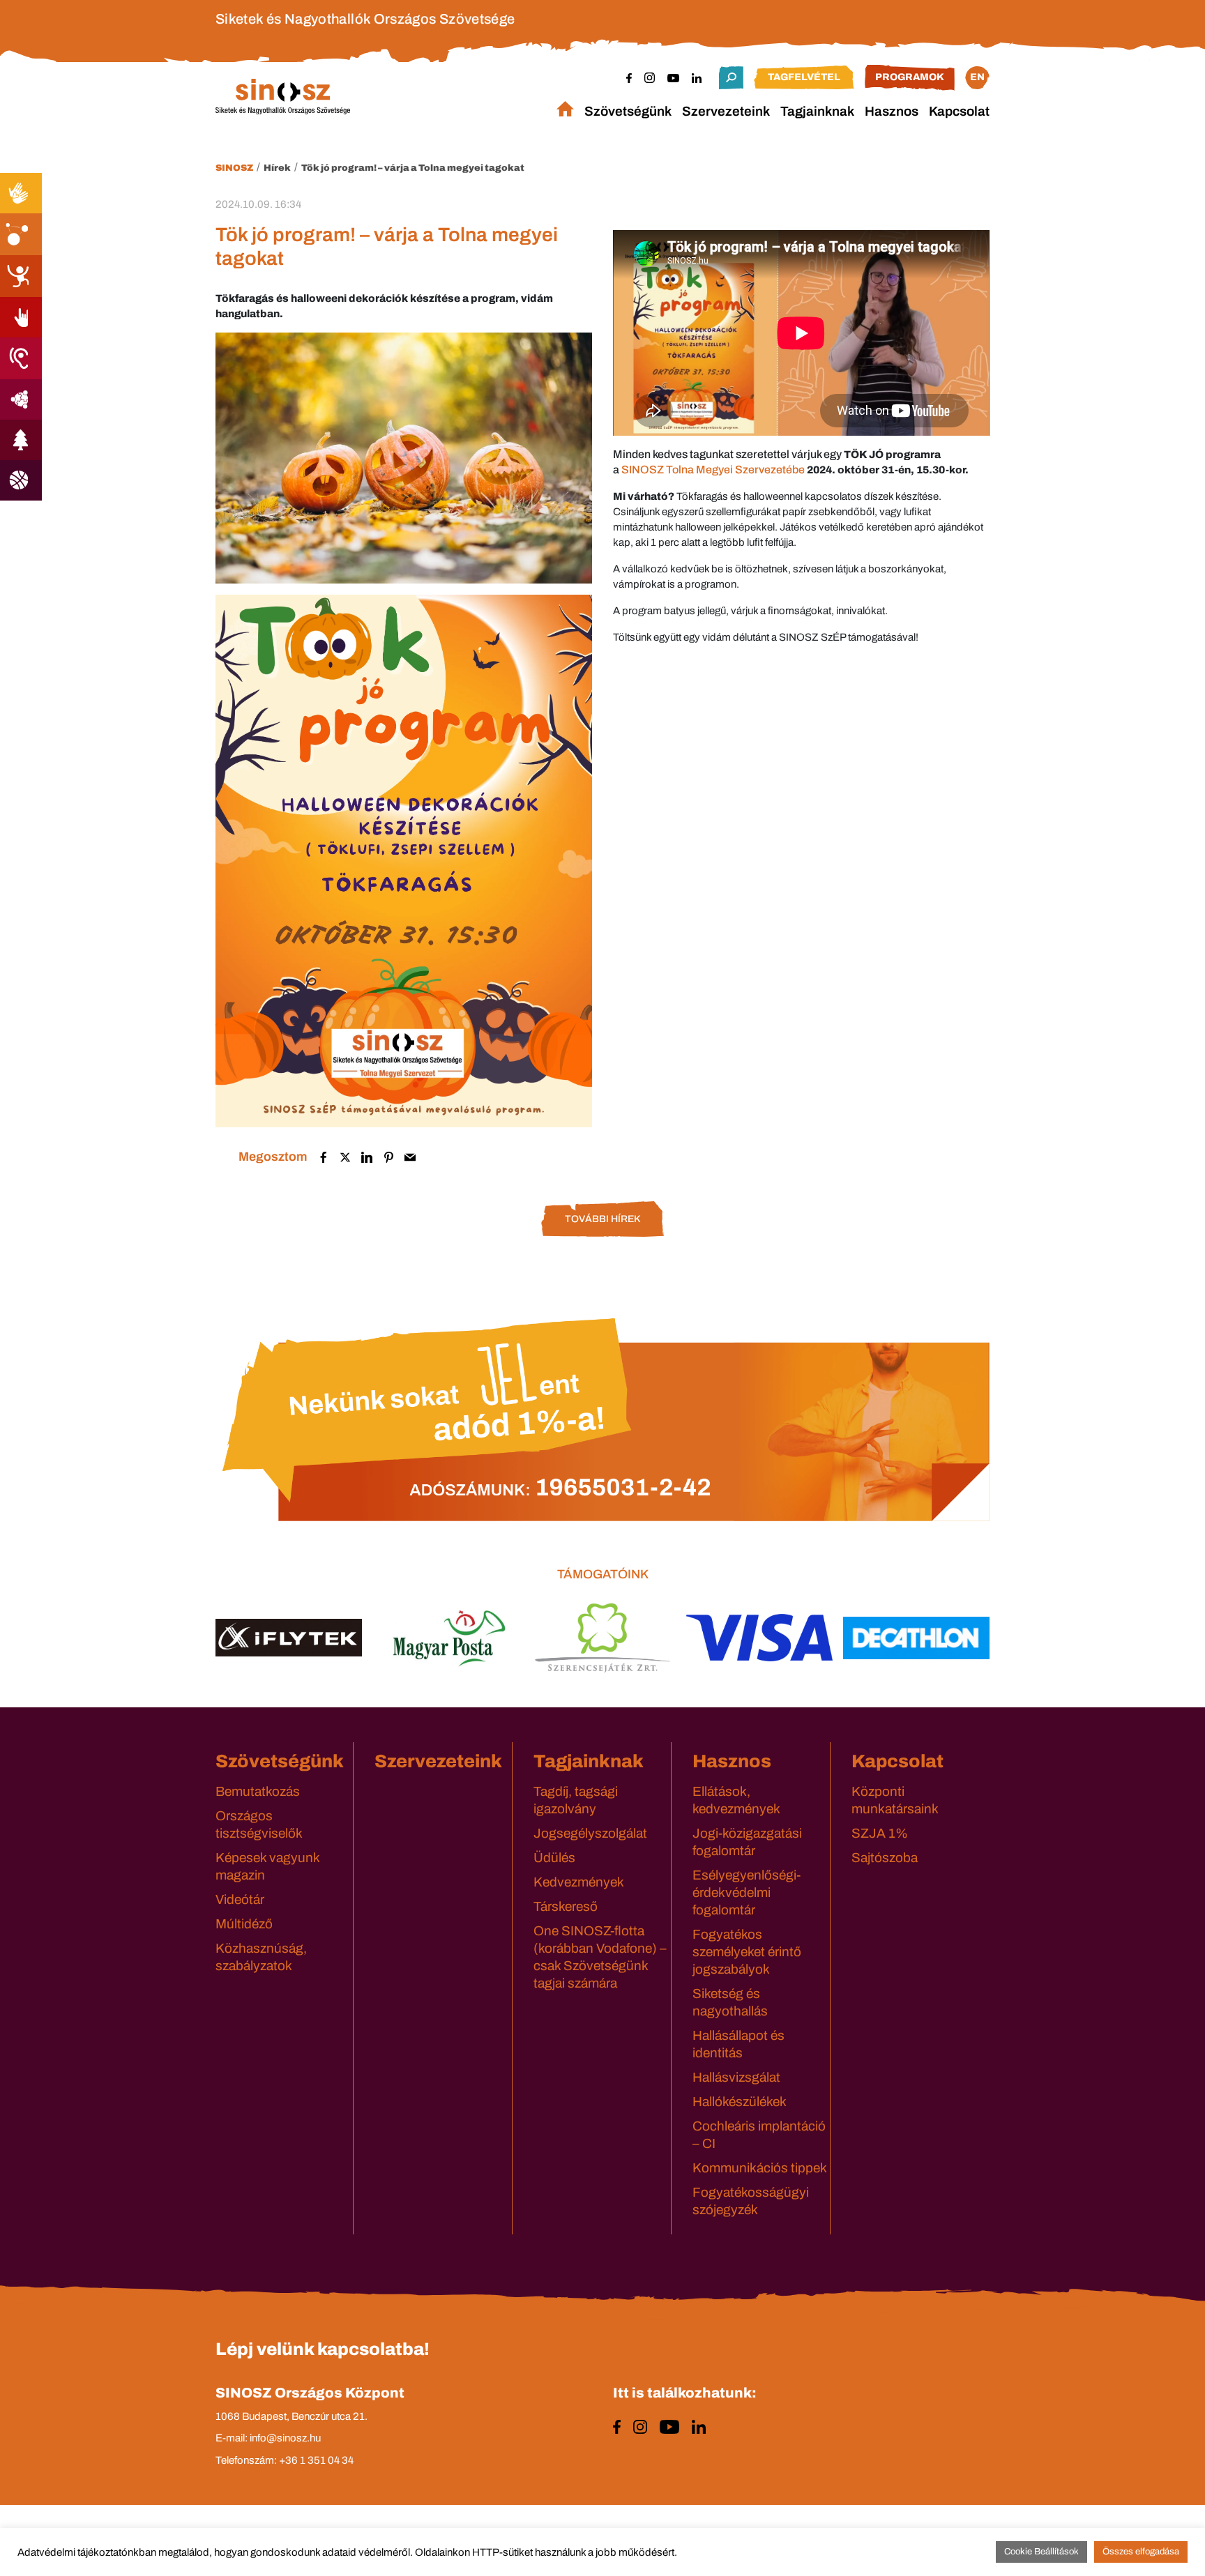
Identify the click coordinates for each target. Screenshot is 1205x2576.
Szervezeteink (726, 111)
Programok (910, 77)
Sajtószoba (885, 1858)
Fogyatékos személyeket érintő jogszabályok (747, 1952)
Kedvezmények (579, 1882)
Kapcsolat (959, 111)
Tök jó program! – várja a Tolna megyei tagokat (413, 168)
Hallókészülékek (740, 2102)
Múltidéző (244, 1924)
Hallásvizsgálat (736, 2077)
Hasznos (892, 111)
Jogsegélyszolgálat (590, 1833)
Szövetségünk (628, 111)
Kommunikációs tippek (760, 2168)
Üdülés (554, 1858)
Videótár (240, 1899)
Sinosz (234, 168)
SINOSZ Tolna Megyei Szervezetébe (713, 470)
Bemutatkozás (258, 1791)
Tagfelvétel (804, 77)
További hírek (602, 1219)
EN (977, 77)
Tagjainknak (817, 111)
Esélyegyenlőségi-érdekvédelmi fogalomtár (747, 1892)
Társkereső (566, 1906)
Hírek (277, 168)
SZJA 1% (880, 1833)
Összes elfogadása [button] (1141, 2552)
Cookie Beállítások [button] (1041, 2552)
